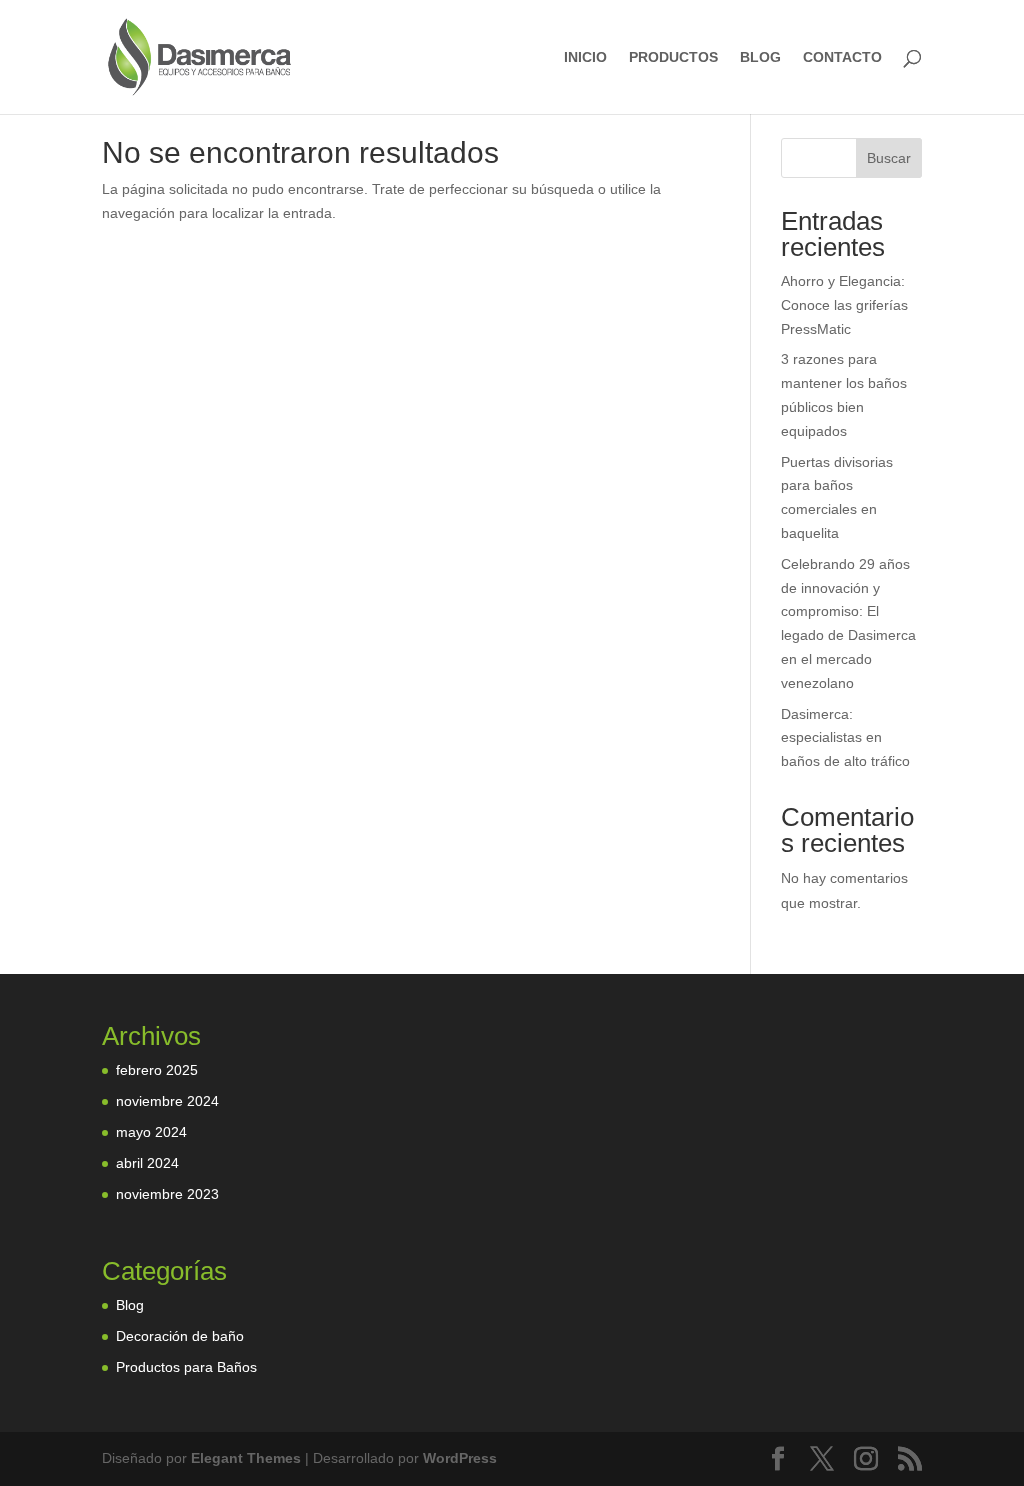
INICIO (585, 57)
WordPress (460, 1458)
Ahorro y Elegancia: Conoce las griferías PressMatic (844, 305)
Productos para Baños (186, 1367)
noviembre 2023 (167, 1194)
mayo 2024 (151, 1132)
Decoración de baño (180, 1336)
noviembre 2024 (167, 1101)
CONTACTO (842, 57)
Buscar (889, 158)
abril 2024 (147, 1163)
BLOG (760, 57)
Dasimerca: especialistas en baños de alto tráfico (845, 738)
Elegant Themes (246, 1458)
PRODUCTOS (673, 57)
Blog (130, 1305)
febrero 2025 (157, 1070)
